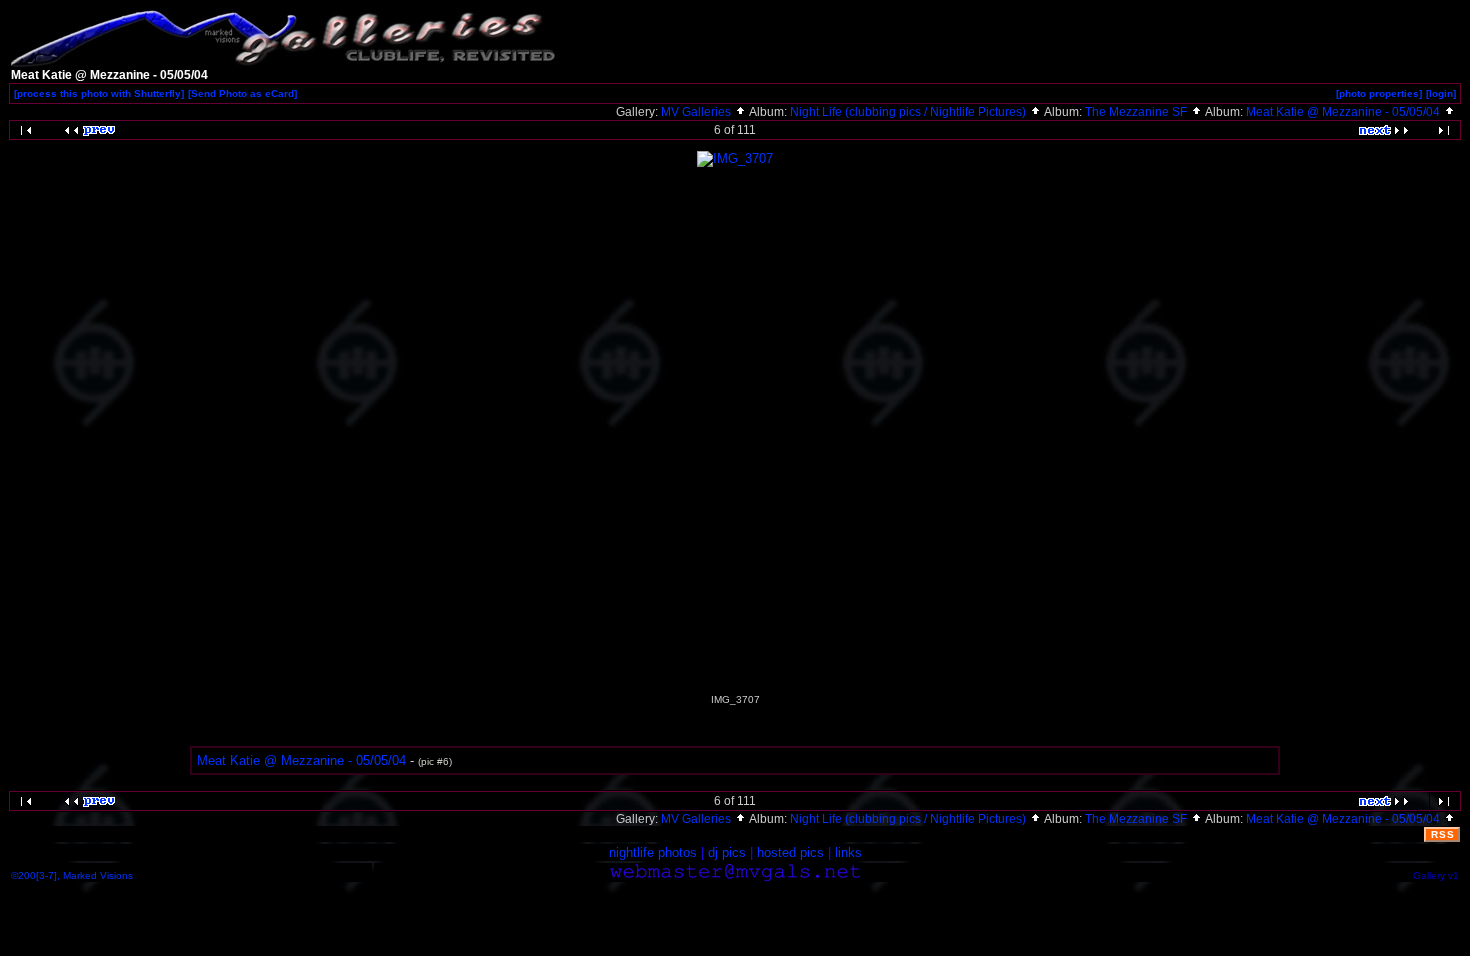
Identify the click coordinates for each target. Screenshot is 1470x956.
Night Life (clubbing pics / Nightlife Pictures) (909, 112)
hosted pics (790, 852)
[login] (1441, 93)
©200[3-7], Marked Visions (72, 875)
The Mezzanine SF (1137, 112)
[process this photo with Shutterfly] (99, 93)
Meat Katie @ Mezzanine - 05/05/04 (1344, 112)
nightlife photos (653, 852)
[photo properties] (1379, 93)
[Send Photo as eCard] (242, 93)
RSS (1443, 834)
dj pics (727, 852)
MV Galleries (697, 112)
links (848, 852)
